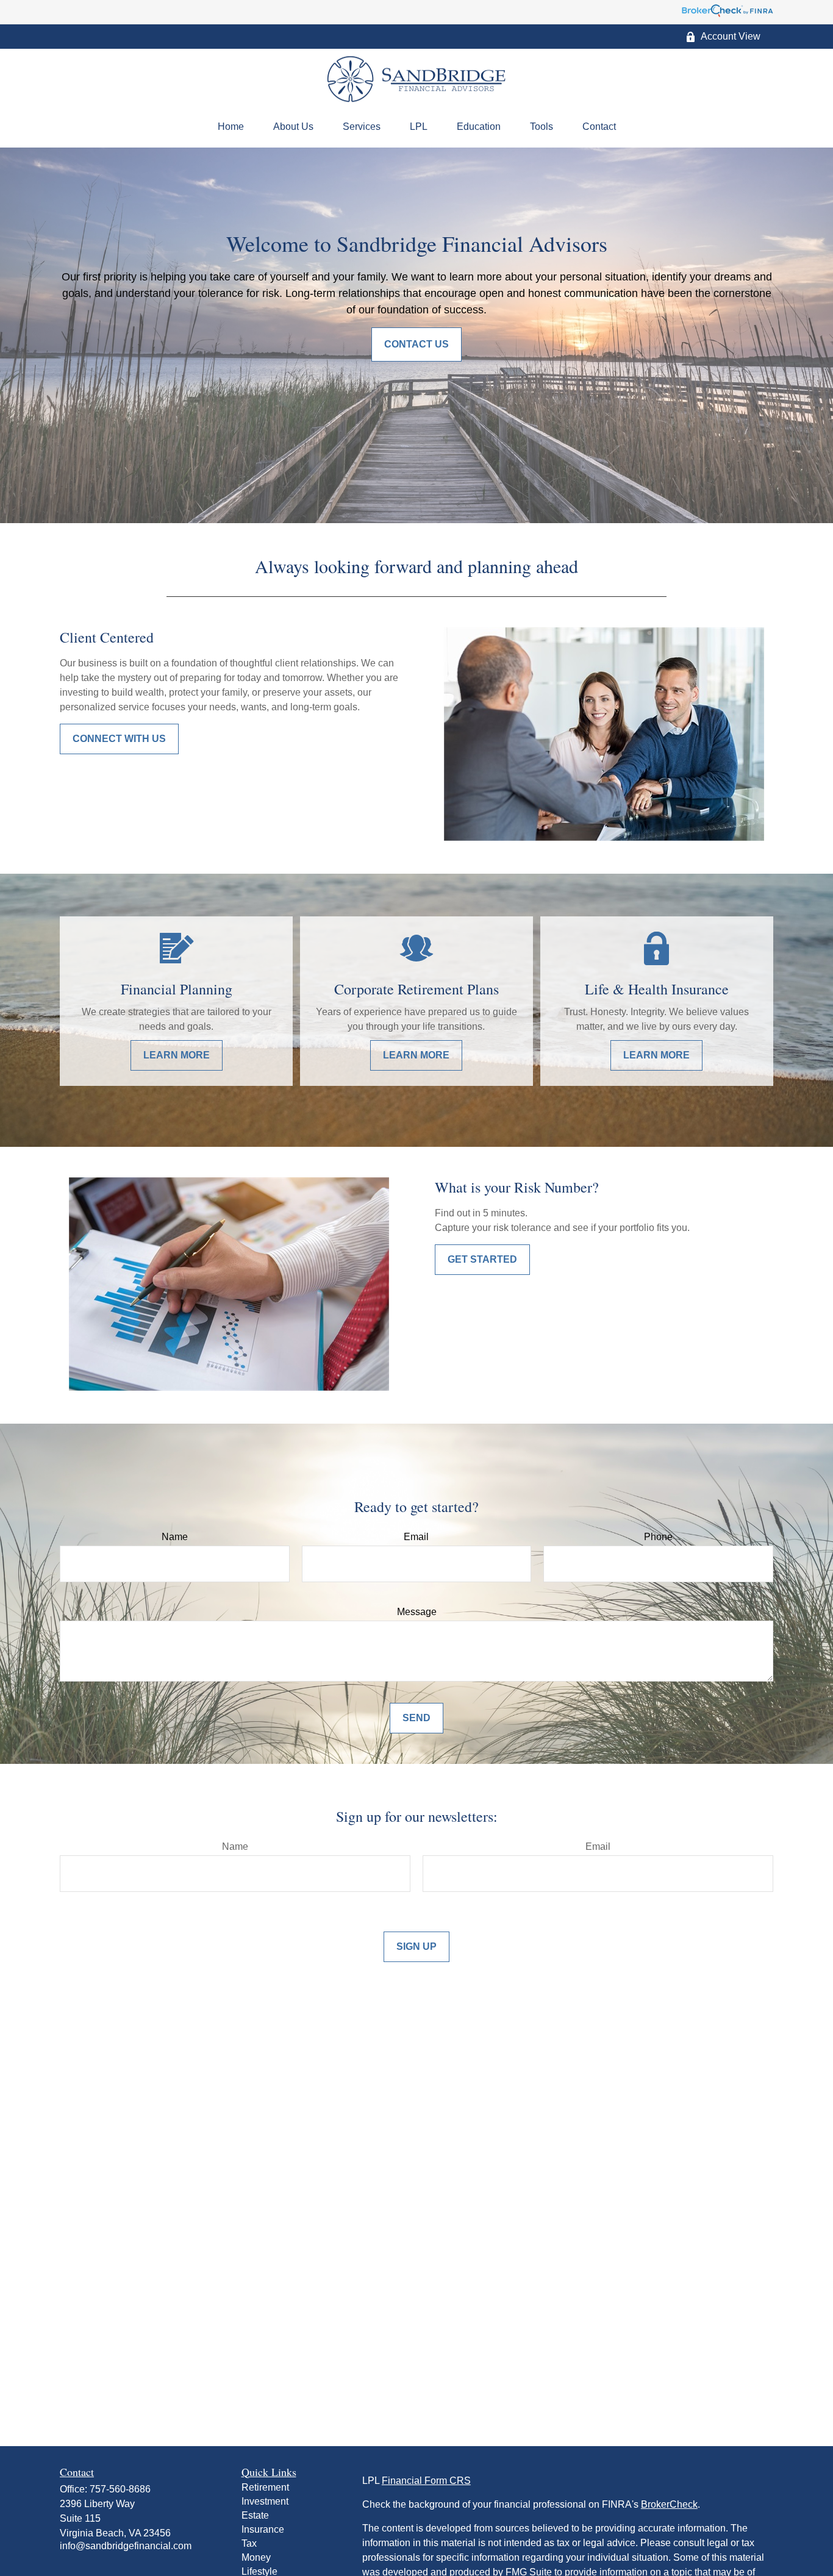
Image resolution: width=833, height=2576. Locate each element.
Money (256, 2557)
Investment (265, 2501)
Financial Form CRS (426, 2481)
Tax (249, 2543)
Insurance (263, 2529)
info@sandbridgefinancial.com (126, 2546)
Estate (255, 2515)
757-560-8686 (120, 2489)
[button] (231, 127)
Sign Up (416, 1946)
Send (416, 1718)
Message (417, 1612)
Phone (658, 1537)
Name (175, 1537)
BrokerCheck (669, 2504)
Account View (731, 36)
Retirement (265, 2487)
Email (416, 1537)
